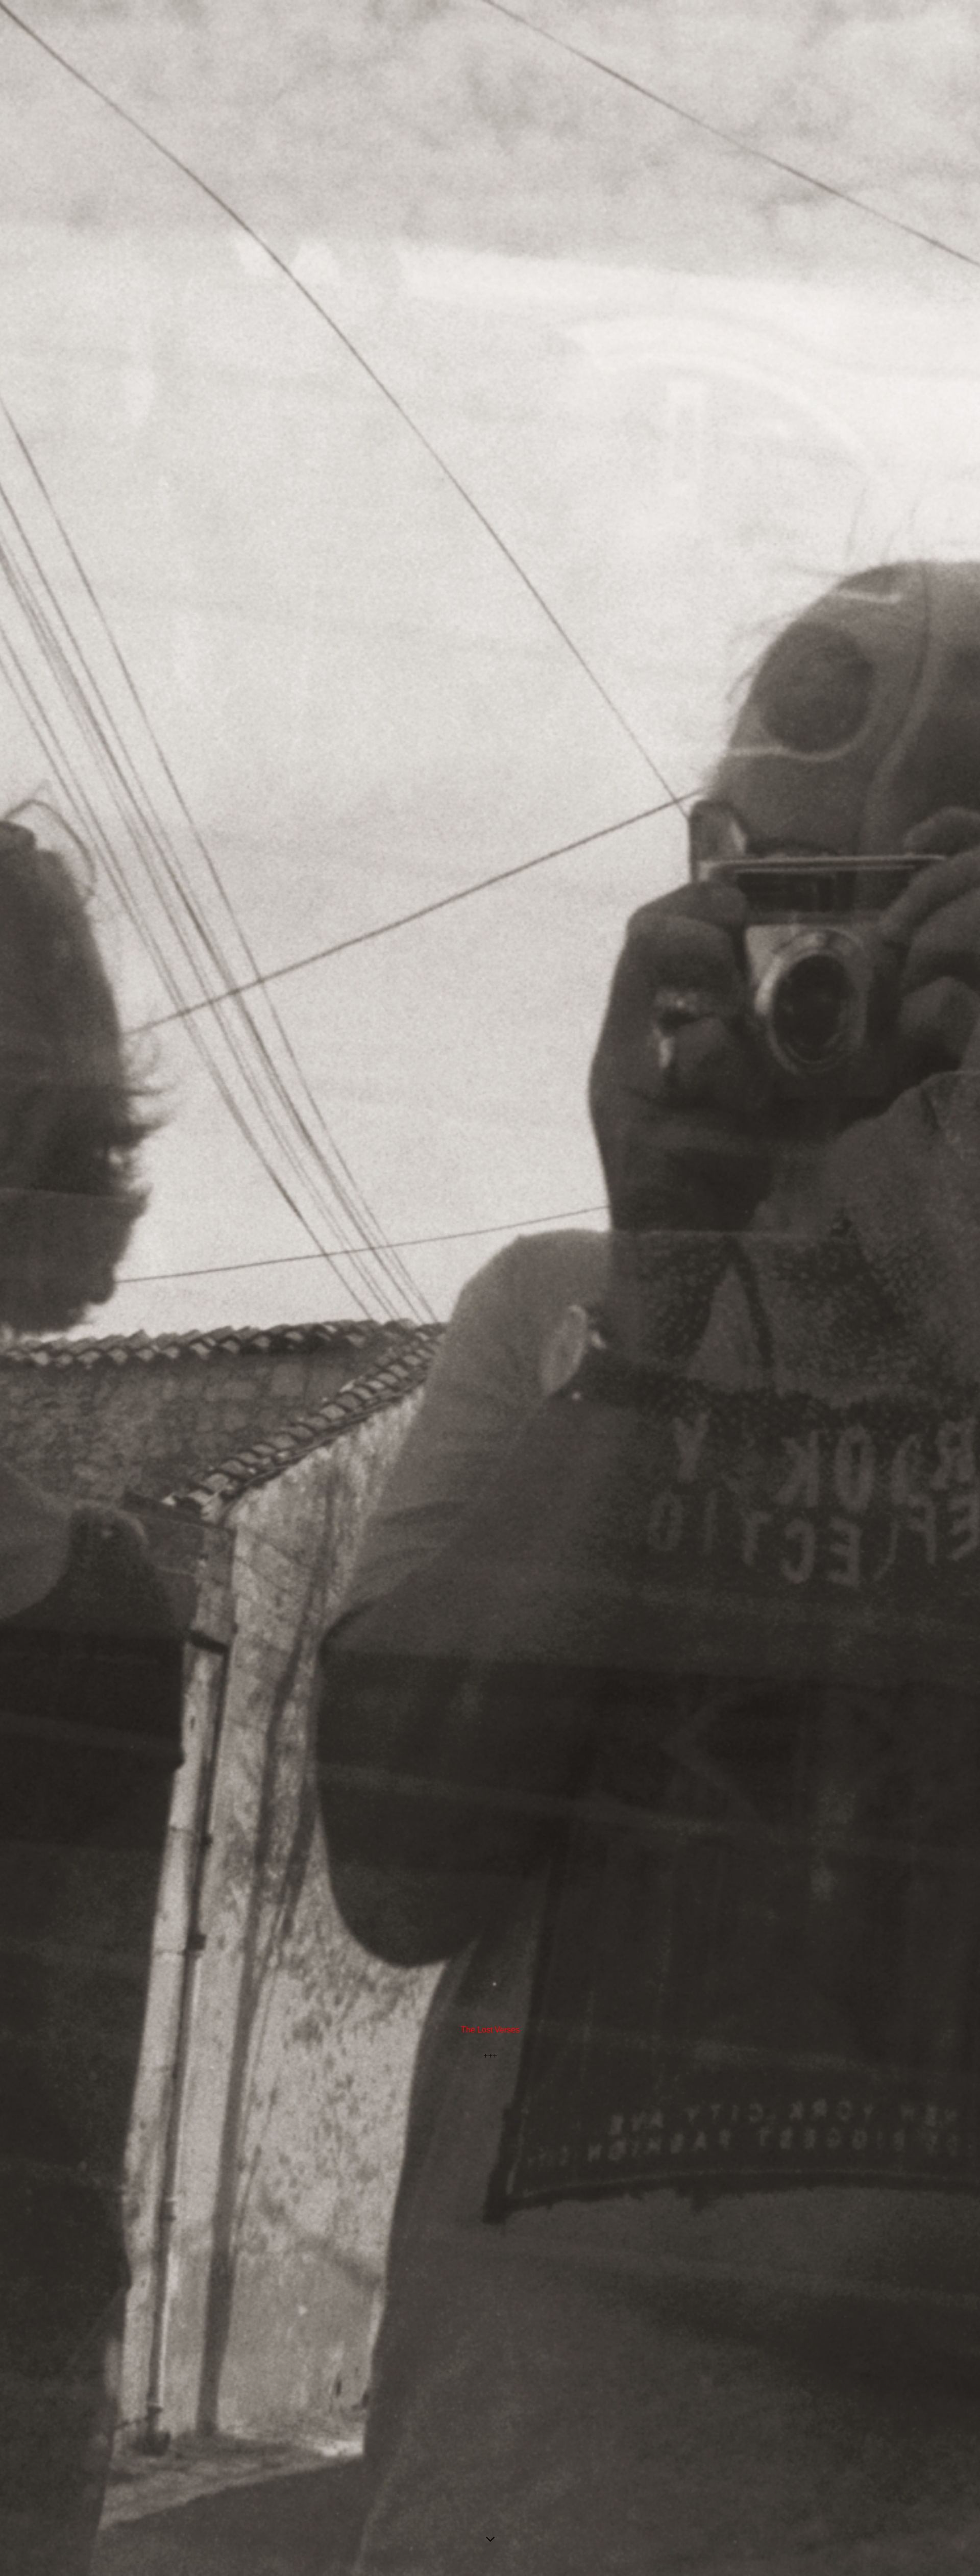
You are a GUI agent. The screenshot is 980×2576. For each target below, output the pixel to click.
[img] (490, 1288)
